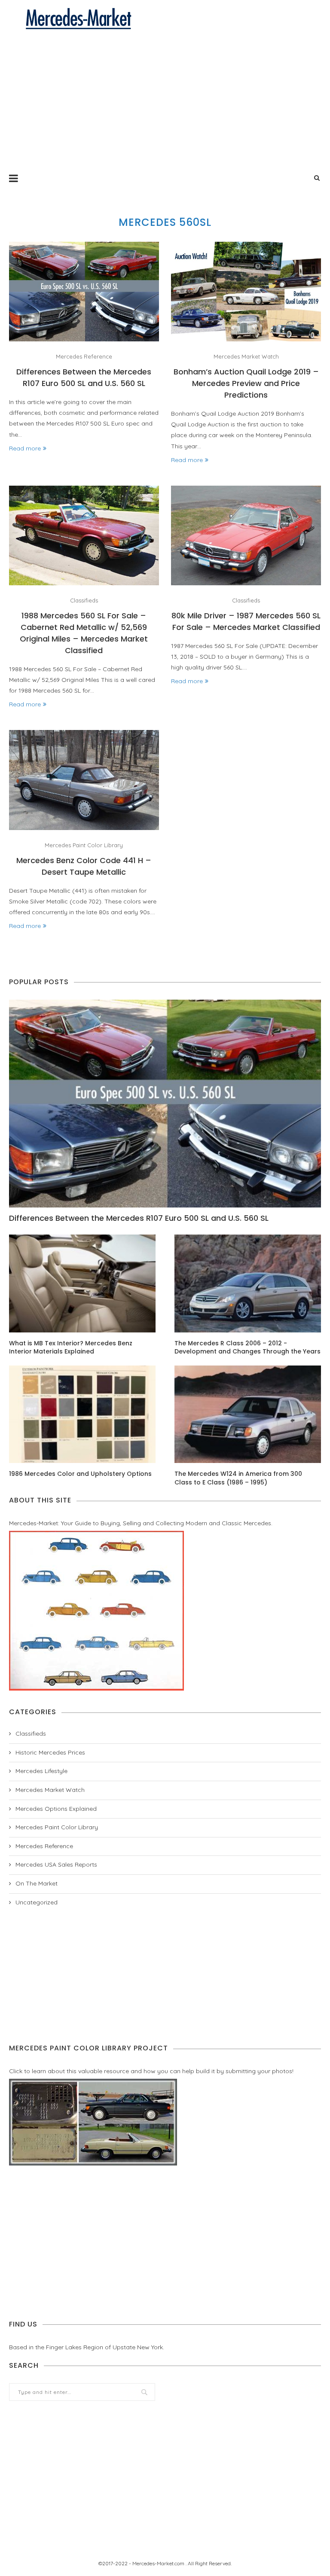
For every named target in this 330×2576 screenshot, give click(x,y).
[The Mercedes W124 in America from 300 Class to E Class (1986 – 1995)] (248, 1414)
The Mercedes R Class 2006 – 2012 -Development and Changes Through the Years (247, 1348)
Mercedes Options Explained (56, 1809)
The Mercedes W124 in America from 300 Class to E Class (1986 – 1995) (238, 1478)
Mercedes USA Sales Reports (56, 1864)
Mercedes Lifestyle (41, 1771)
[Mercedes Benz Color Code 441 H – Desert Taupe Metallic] (84, 780)
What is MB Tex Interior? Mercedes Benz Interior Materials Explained (71, 1348)
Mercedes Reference (84, 357)
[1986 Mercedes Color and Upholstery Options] (82, 1414)
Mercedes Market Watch (246, 357)
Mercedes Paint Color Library (84, 845)
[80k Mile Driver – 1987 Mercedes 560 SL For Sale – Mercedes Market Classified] (246, 536)
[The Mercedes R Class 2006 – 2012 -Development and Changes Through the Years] (248, 1283)
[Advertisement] (165, 95)
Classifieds (84, 601)
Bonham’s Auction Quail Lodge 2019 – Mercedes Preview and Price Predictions (246, 383)
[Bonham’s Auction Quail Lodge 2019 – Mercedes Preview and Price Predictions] (246, 292)
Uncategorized (37, 1902)
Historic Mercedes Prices (50, 1752)
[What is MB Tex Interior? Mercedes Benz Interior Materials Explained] (82, 1283)
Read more (25, 448)
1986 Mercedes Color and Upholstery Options (80, 1474)
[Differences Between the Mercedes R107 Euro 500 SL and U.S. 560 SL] (84, 292)
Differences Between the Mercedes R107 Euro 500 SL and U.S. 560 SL (139, 1218)
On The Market (37, 1883)
